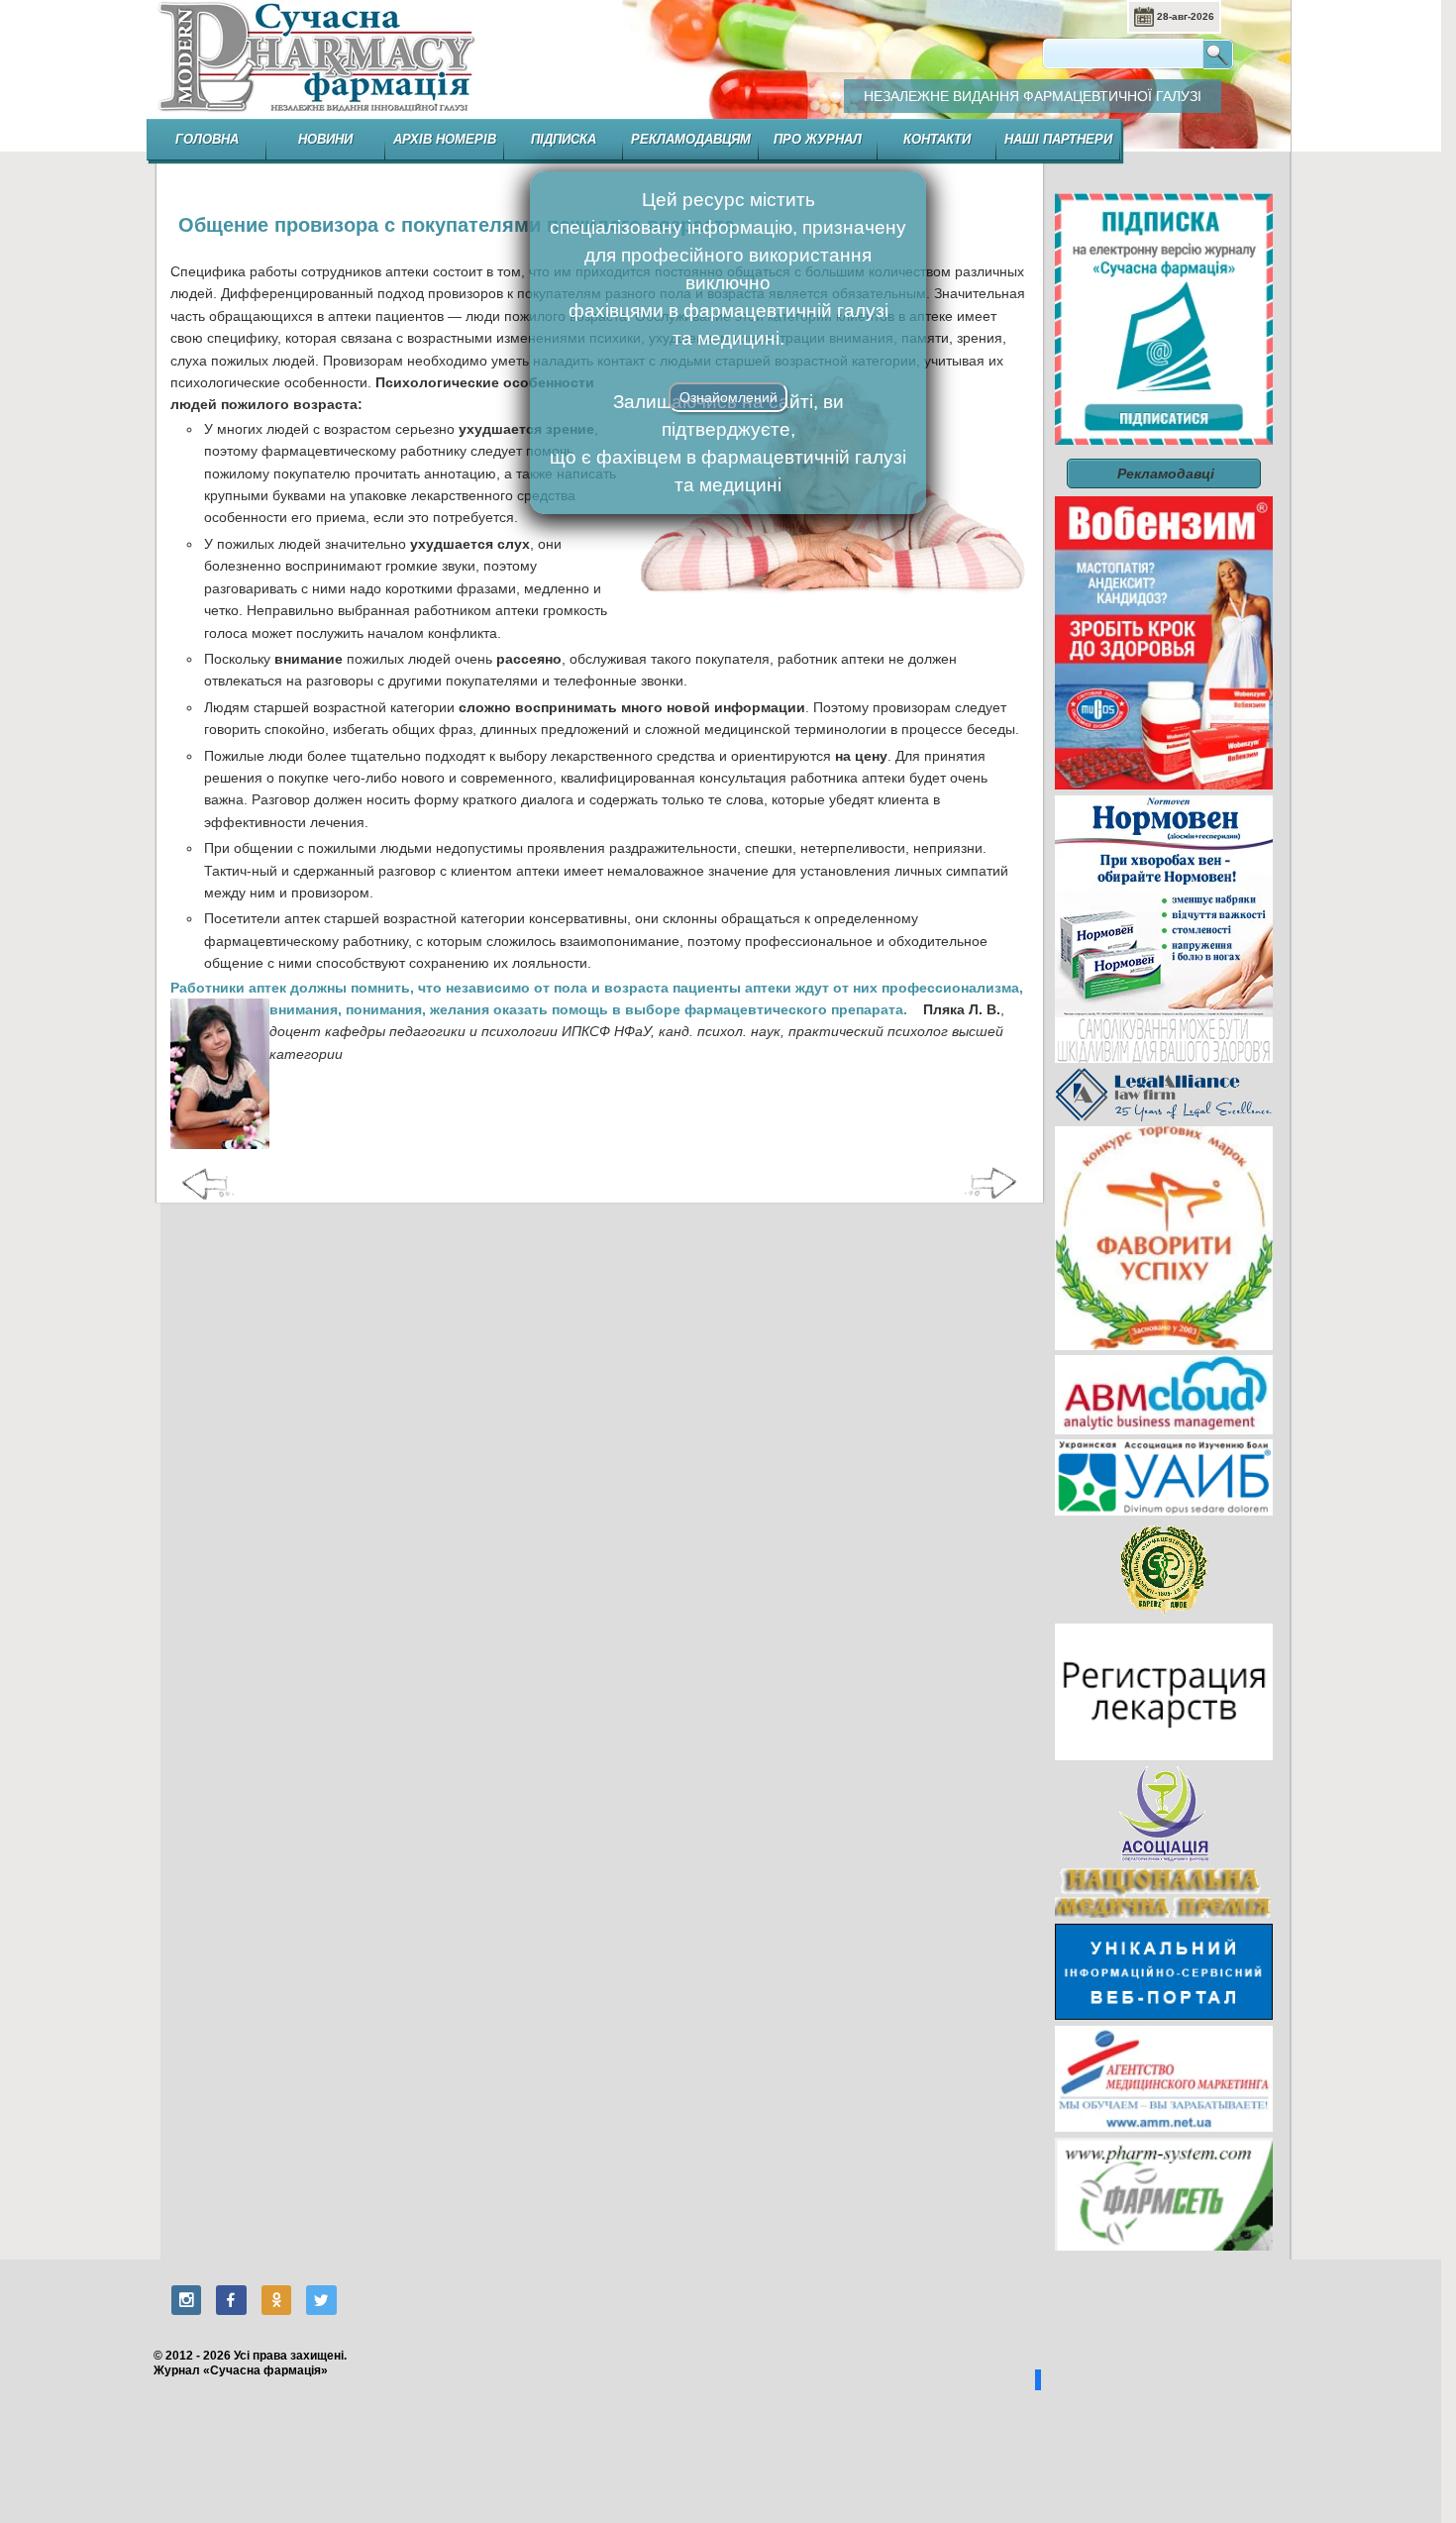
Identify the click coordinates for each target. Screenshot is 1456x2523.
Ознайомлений (728, 397)
